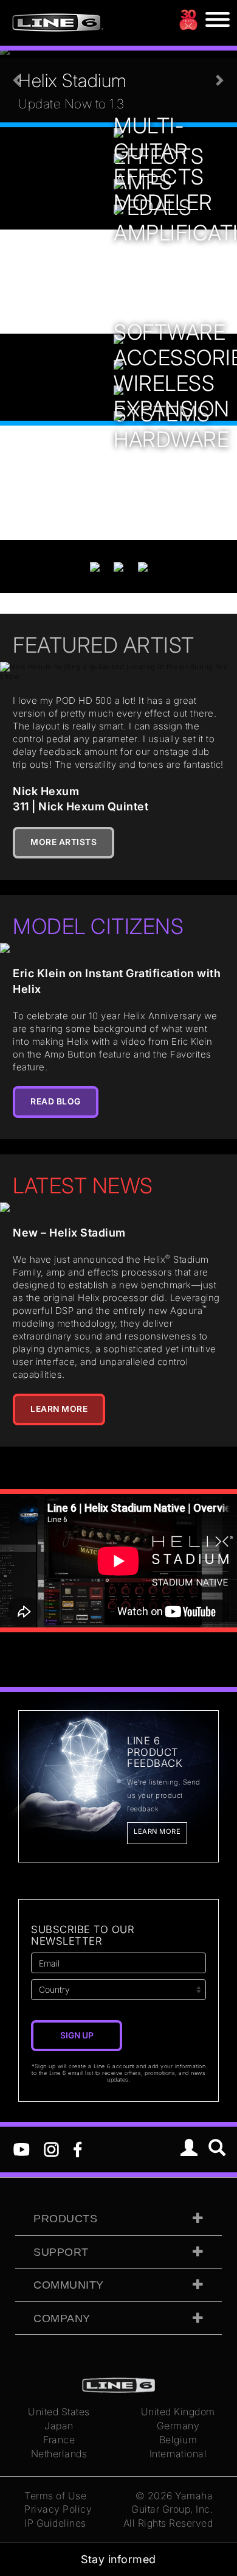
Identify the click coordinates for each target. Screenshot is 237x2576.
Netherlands (59, 2454)
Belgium (178, 2440)
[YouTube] (22, 2149)
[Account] (189, 2149)
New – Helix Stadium (69, 1233)
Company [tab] (62, 2318)
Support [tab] (61, 2252)
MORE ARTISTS (64, 842)
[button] (18, 80)
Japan (59, 2426)
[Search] (217, 2149)
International (178, 2454)
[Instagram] (51, 2149)
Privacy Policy (58, 2509)
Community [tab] (69, 2285)
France (59, 2440)
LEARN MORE (59, 1409)
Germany (178, 2426)
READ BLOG (56, 1101)
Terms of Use (55, 2496)
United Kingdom (178, 2412)
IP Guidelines (55, 2523)
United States (59, 2412)
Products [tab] (65, 2219)
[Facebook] (77, 2149)
